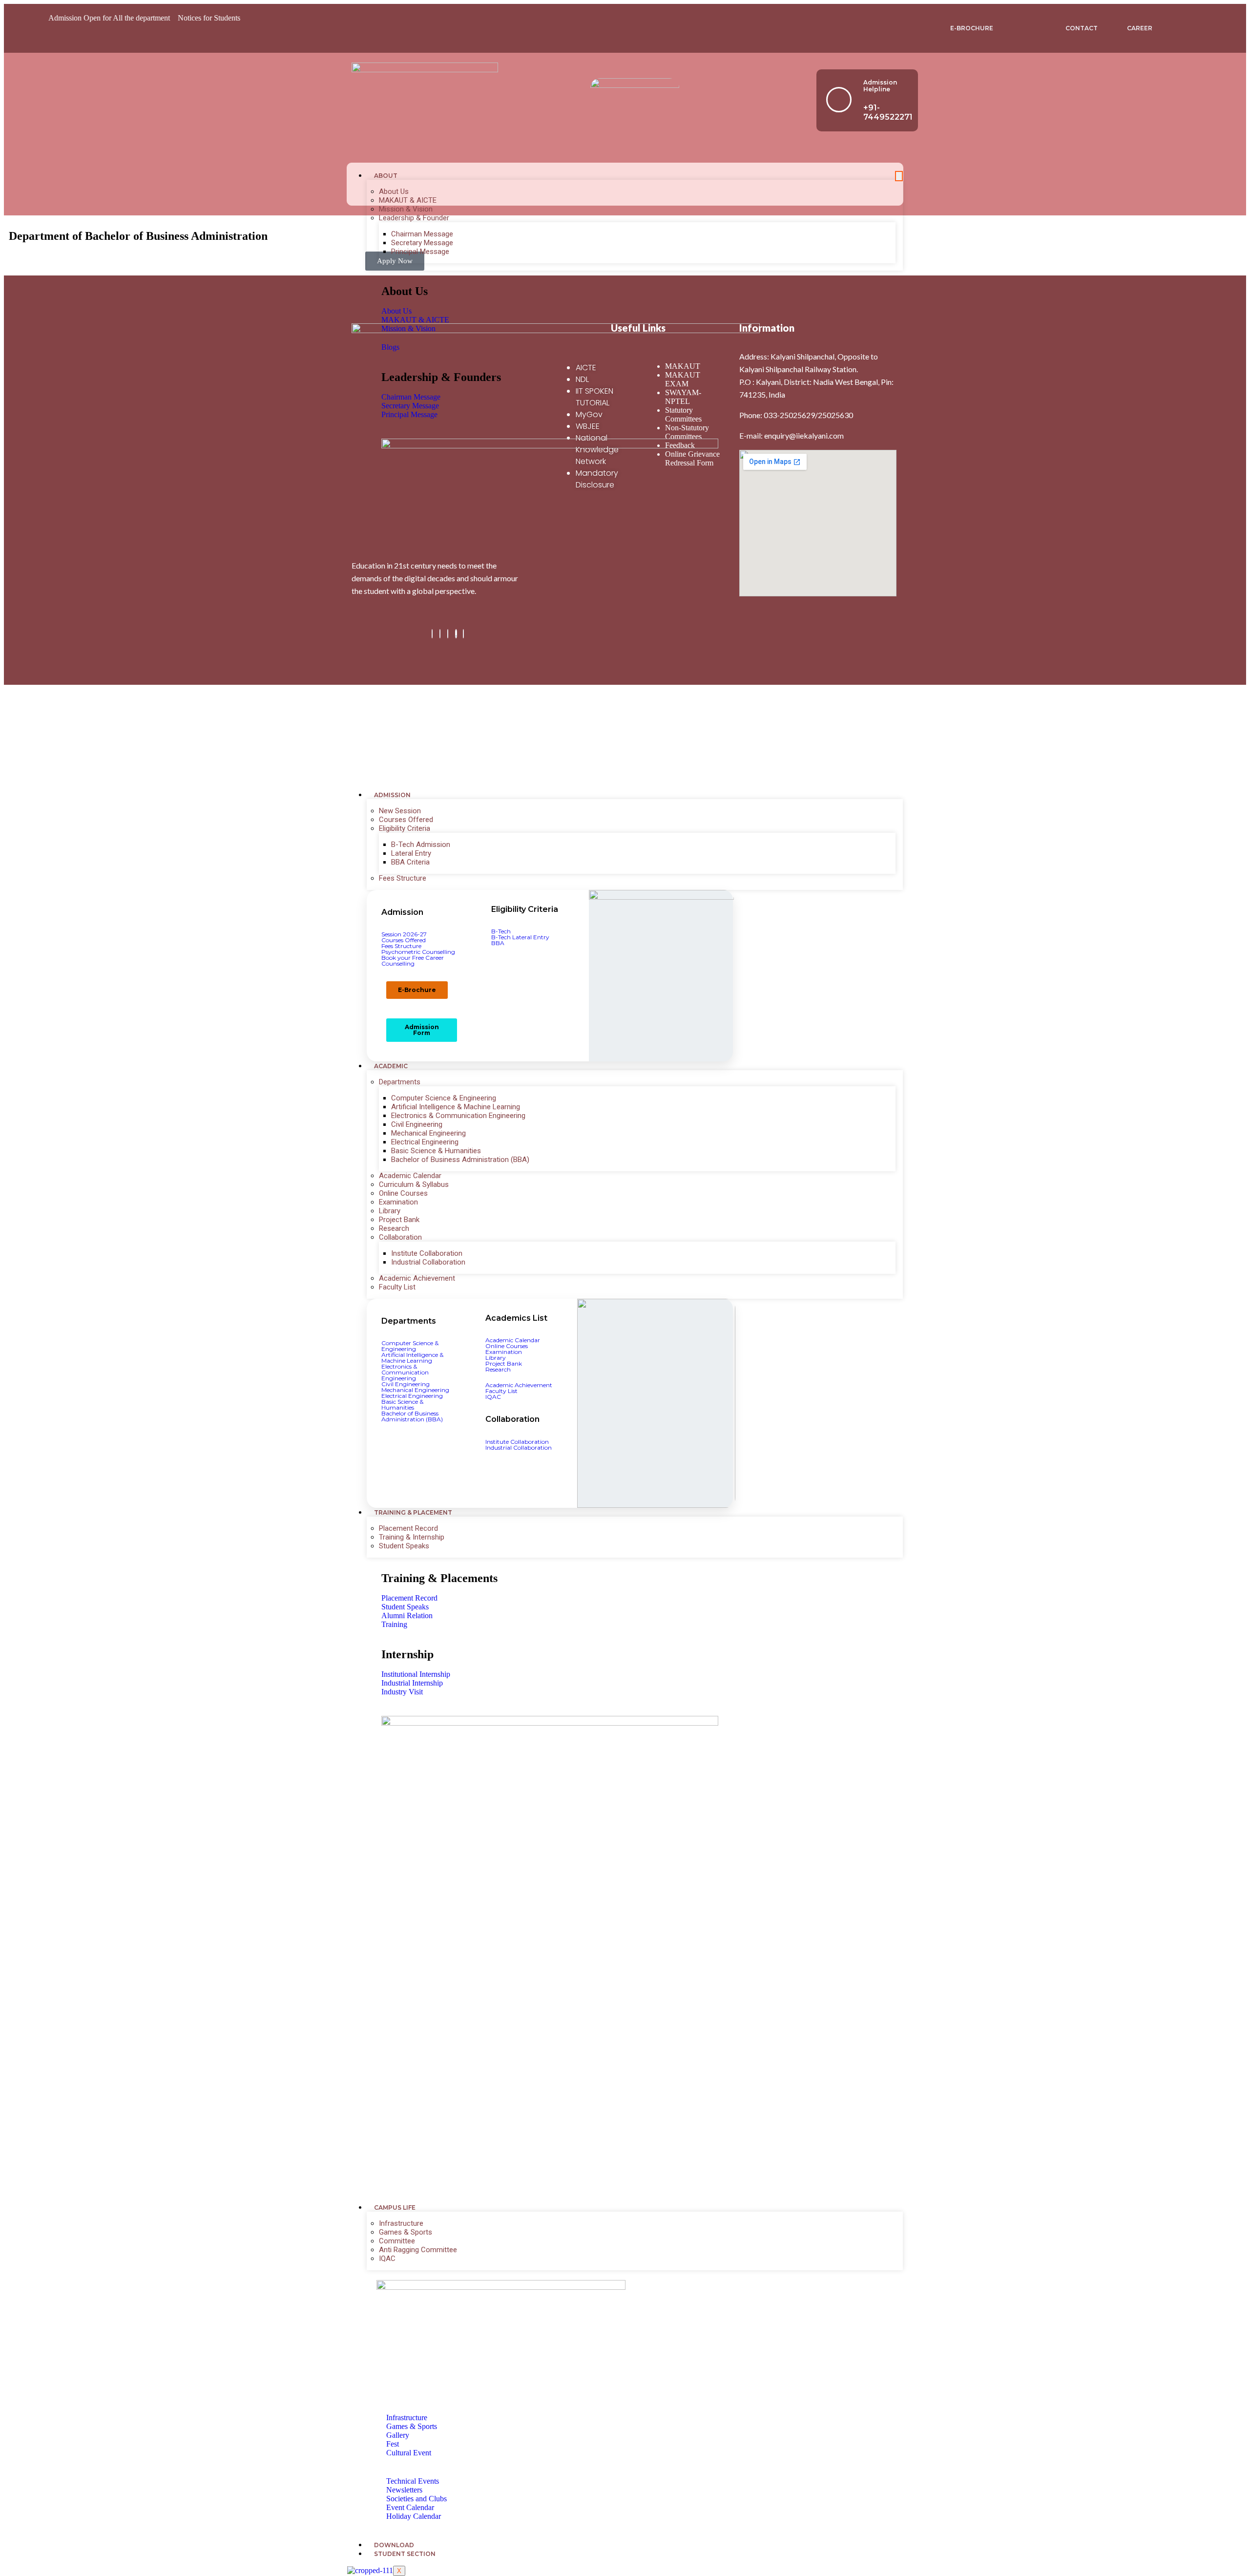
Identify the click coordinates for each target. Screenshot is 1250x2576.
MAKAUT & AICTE (408, 200)
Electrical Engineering (425, 1142)
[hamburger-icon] (899, 176)
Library (390, 1211)
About (386, 176)
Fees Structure (403, 878)
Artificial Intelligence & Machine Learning (456, 1107)
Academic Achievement (417, 1278)
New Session (400, 811)
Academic (391, 1066)
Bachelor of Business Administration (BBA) (460, 1160)
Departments (400, 1082)
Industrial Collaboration (428, 1262)
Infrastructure (401, 2223)
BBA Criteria (410, 862)
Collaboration (400, 1237)
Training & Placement (413, 1512)
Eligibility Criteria (405, 828)
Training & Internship (412, 1537)
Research (394, 1228)
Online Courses (403, 1193)
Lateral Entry (411, 853)
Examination (398, 1202)
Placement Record (408, 1528)
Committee (397, 2241)
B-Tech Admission (421, 845)
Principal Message (420, 252)
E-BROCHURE (972, 28)
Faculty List (397, 1287)
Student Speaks (404, 1546)
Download (394, 2545)
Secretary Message (422, 243)
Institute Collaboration (427, 1253)
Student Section (405, 2554)
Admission (392, 795)
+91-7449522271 (888, 112)
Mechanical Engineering (428, 1133)
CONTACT (1082, 28)
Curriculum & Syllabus (414, 1184)
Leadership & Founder (414, 218)
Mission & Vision (406, 209)
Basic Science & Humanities (436, 1151)
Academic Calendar (410, 1176)
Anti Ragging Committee (418, 2250)
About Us (394, 191)
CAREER (1140, 28)
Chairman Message (422, 234)
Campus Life (395, 2207)
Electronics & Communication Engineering (458, 1116)
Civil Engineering (417, 1124)
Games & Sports (406, 2232)
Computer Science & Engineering (444, 1098)
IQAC (387, 2259)
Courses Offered (406, 820)
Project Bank (399, 1220)
